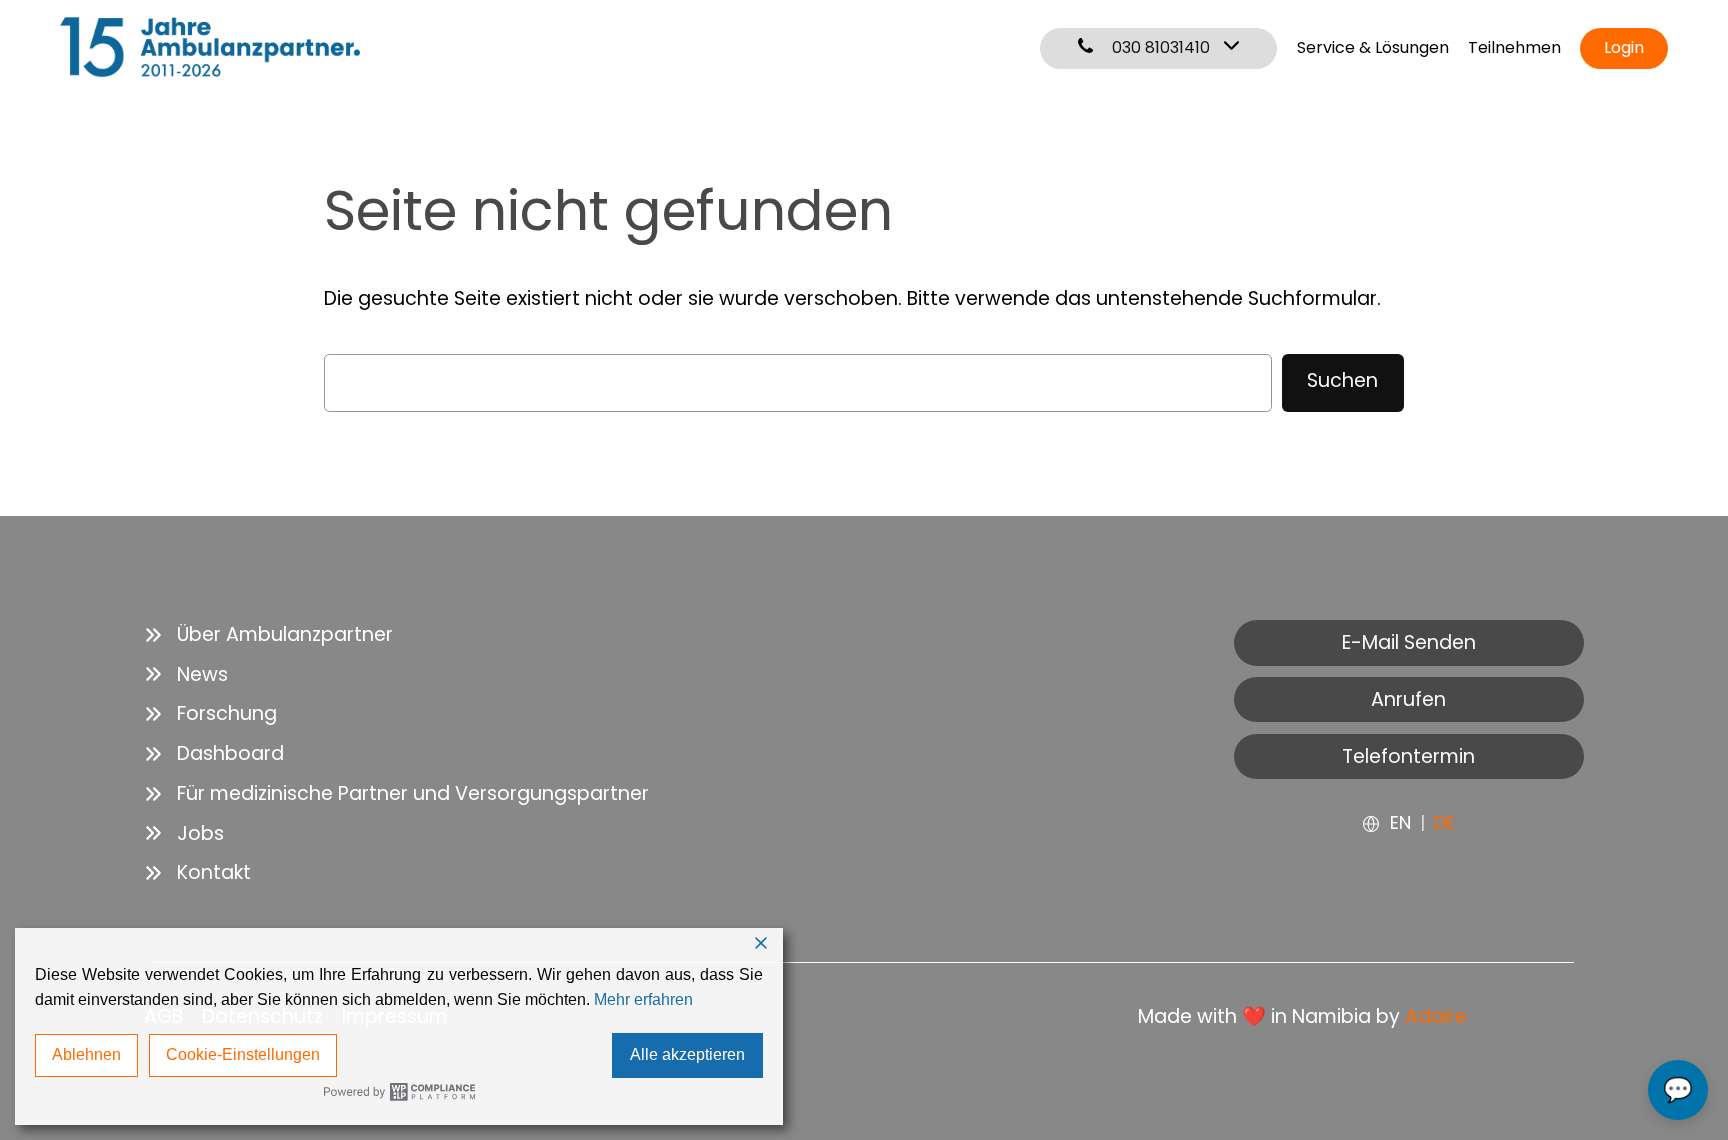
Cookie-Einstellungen (243, 1054)
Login (1624, 47)
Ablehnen (86, 1054)
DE (1444, 822)
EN (1400, 822)
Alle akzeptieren (687, 1054)
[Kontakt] (197, 873)
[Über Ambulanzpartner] (268, 635)
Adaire (1436, 1016)
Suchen (1342, 380)
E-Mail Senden (1409, 642)
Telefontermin (1408, 756)
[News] (186, 675)
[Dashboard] (214, 754)
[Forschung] (210, 714)
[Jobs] (184, 834)
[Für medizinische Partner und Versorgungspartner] (396, 794)
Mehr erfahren (643, 999)
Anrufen (1408, 699)
